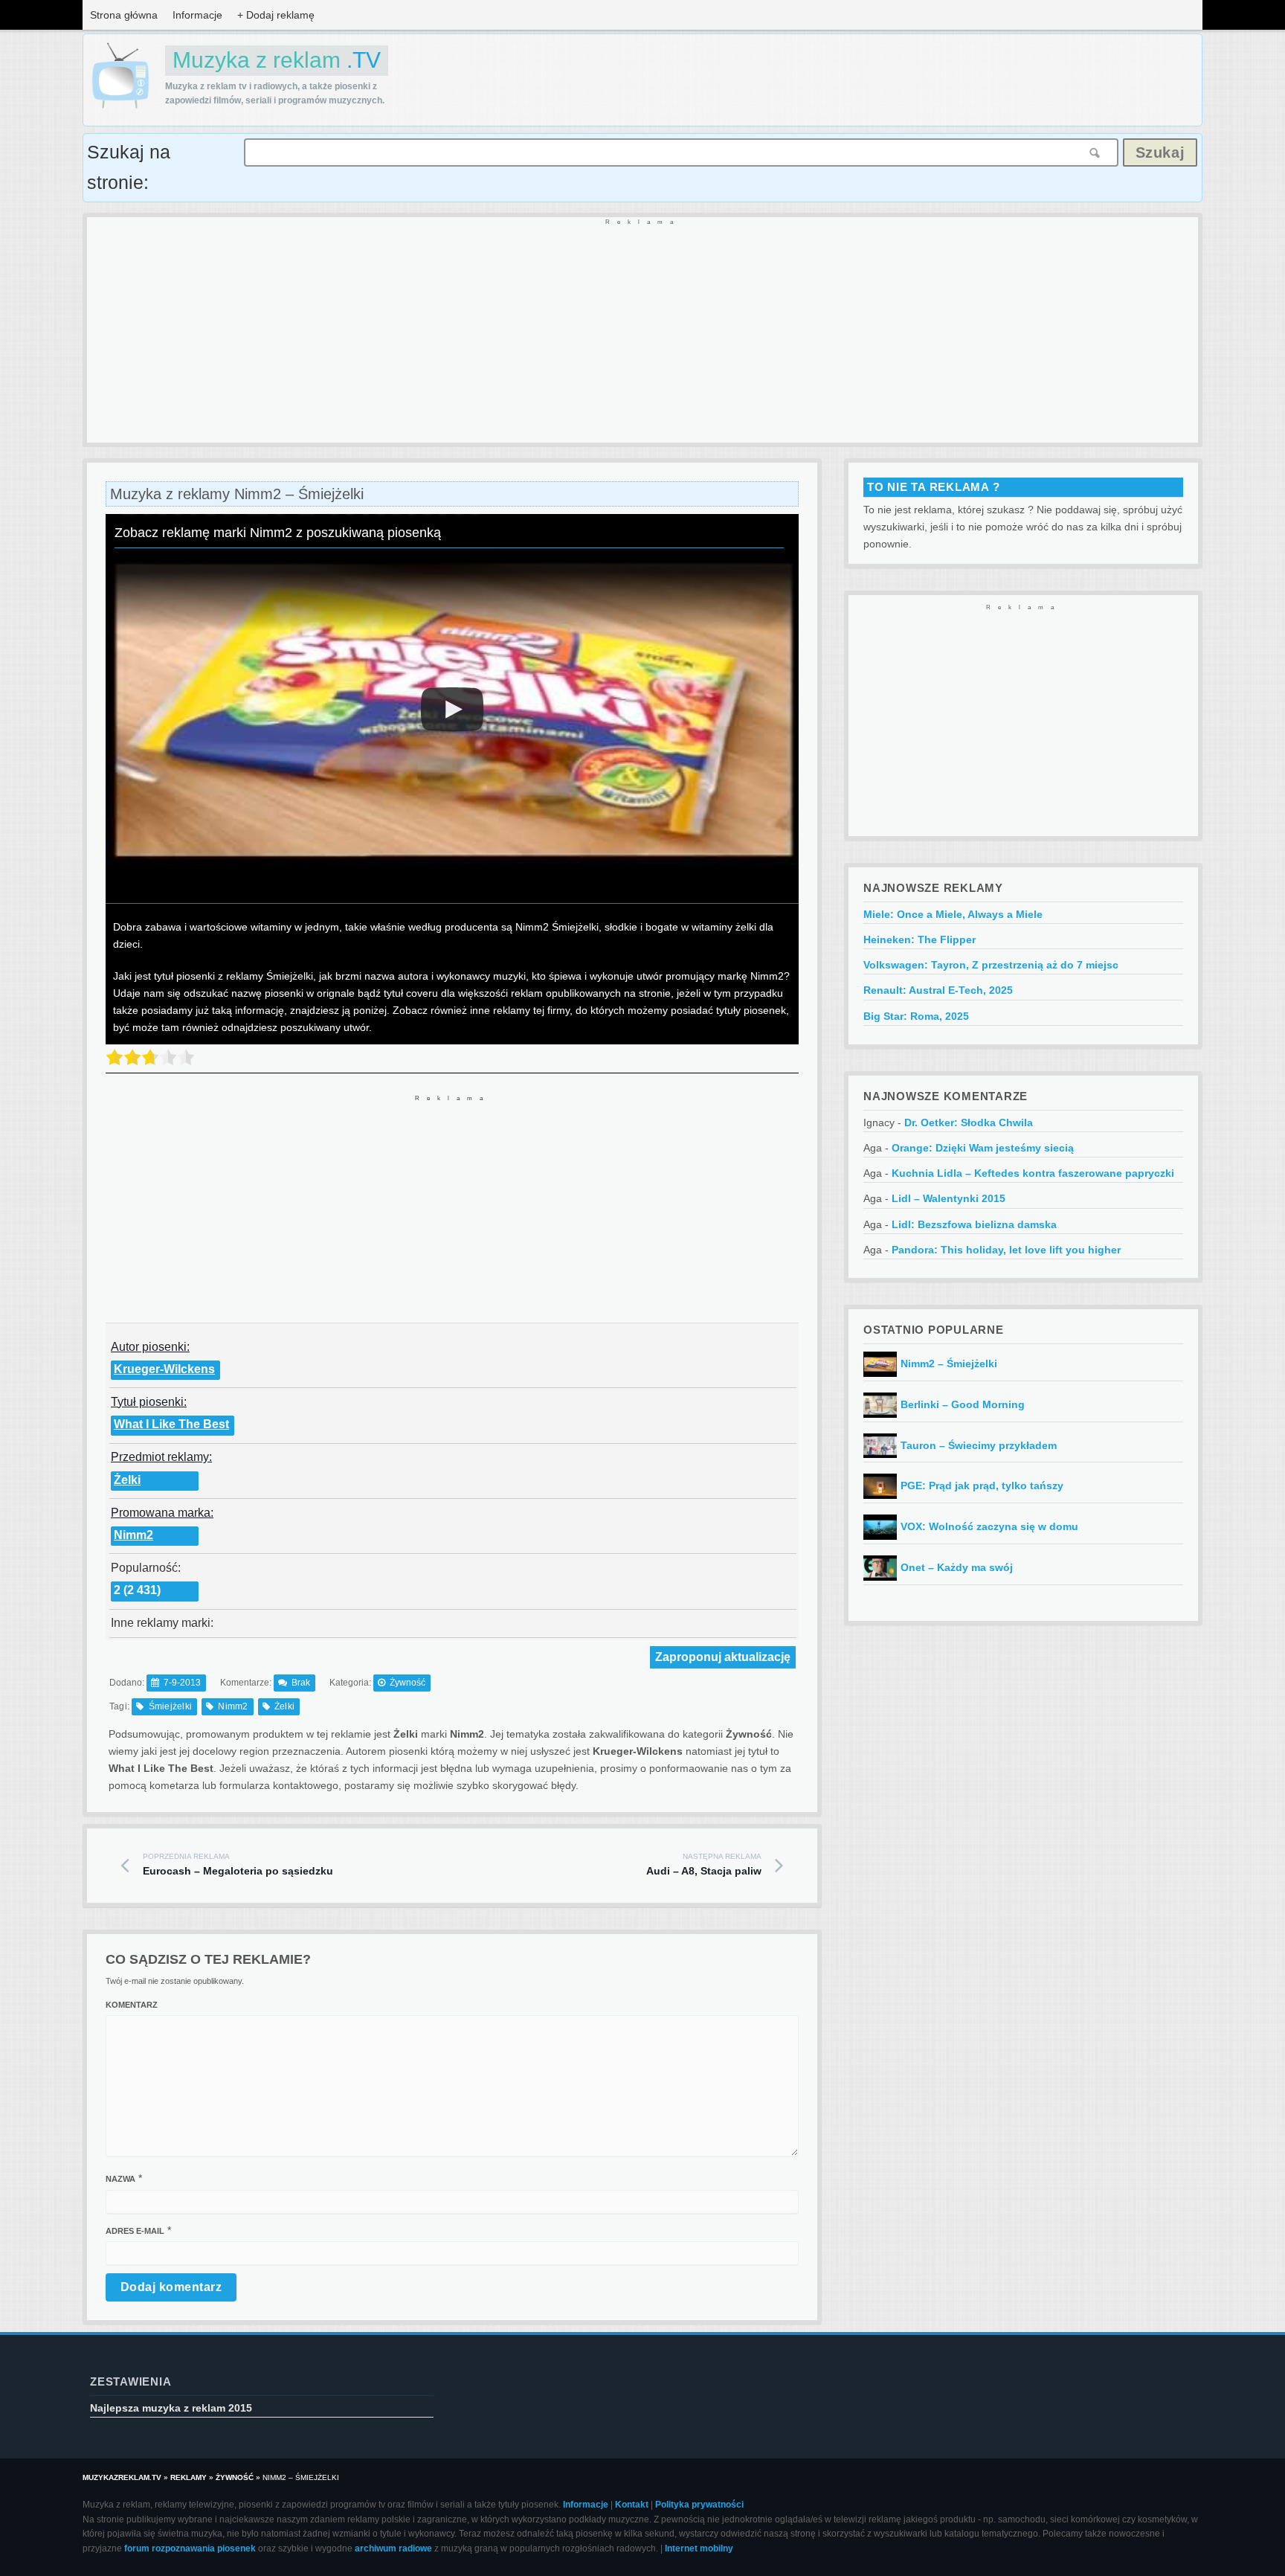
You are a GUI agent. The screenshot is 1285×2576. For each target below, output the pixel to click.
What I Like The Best (171, 1424)
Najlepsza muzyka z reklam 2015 (171, 2408)
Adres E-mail (135, 2231)
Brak (301, 1683)
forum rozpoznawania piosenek (190, 2548)
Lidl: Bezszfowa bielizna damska (974, 1224)
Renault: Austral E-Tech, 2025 (938, 990)
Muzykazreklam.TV (122, 2477)
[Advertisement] (533, 331)
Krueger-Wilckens (164, 1369)
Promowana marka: (162, 1513)
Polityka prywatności (699, 2505)
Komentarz (132, 2005)
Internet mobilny (699, 2548)
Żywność (408, 1683)
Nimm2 (133, 1535)
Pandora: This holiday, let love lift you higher (1006, 1250)
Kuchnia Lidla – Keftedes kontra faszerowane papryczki (1033, 1173)
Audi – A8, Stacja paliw (704, 1865)
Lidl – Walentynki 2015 (949, 1198)
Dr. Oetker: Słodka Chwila (969, 1122)
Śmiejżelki (170, 1706)
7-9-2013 (182, 1683)
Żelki (127, 1480)
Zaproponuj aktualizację (723, 1657)
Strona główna (124, 15)
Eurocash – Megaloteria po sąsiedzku (238, 1865)
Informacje (197, 15)
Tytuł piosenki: (149, 1402)
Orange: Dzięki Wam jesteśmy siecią (983, 1148)
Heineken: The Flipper (920, 939)
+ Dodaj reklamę (276, 15)
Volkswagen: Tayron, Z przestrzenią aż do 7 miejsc (991, 965)
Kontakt (632, 2505)
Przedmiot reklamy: (161, 1457)
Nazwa (120, 2179)
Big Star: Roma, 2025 (916, 1016)
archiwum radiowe (393, 2548)
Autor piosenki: (150, 1347)
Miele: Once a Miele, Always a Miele (953, 914)
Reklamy (189, 2477)
